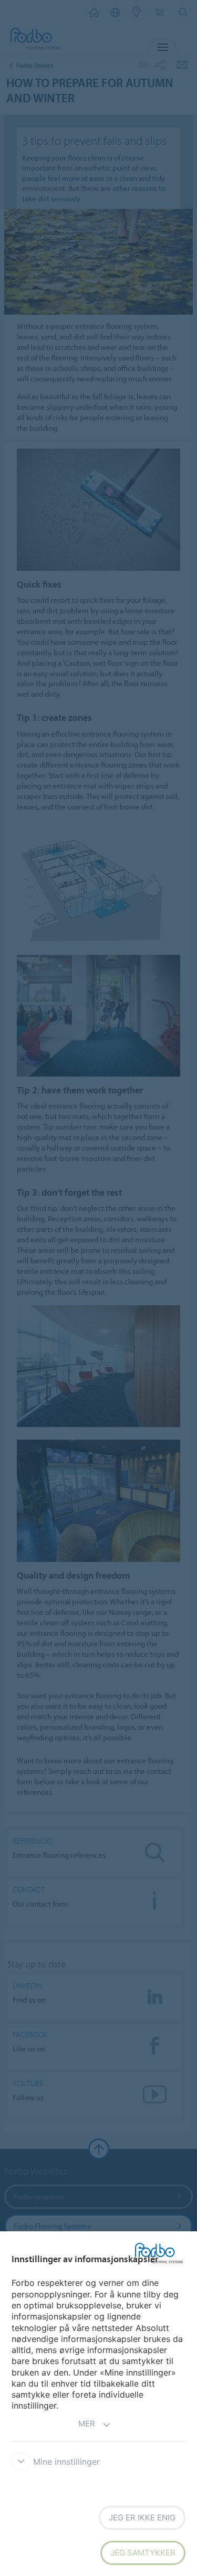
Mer (87, 2424)
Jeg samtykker (143, 2553)
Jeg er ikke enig (142, 2518)
